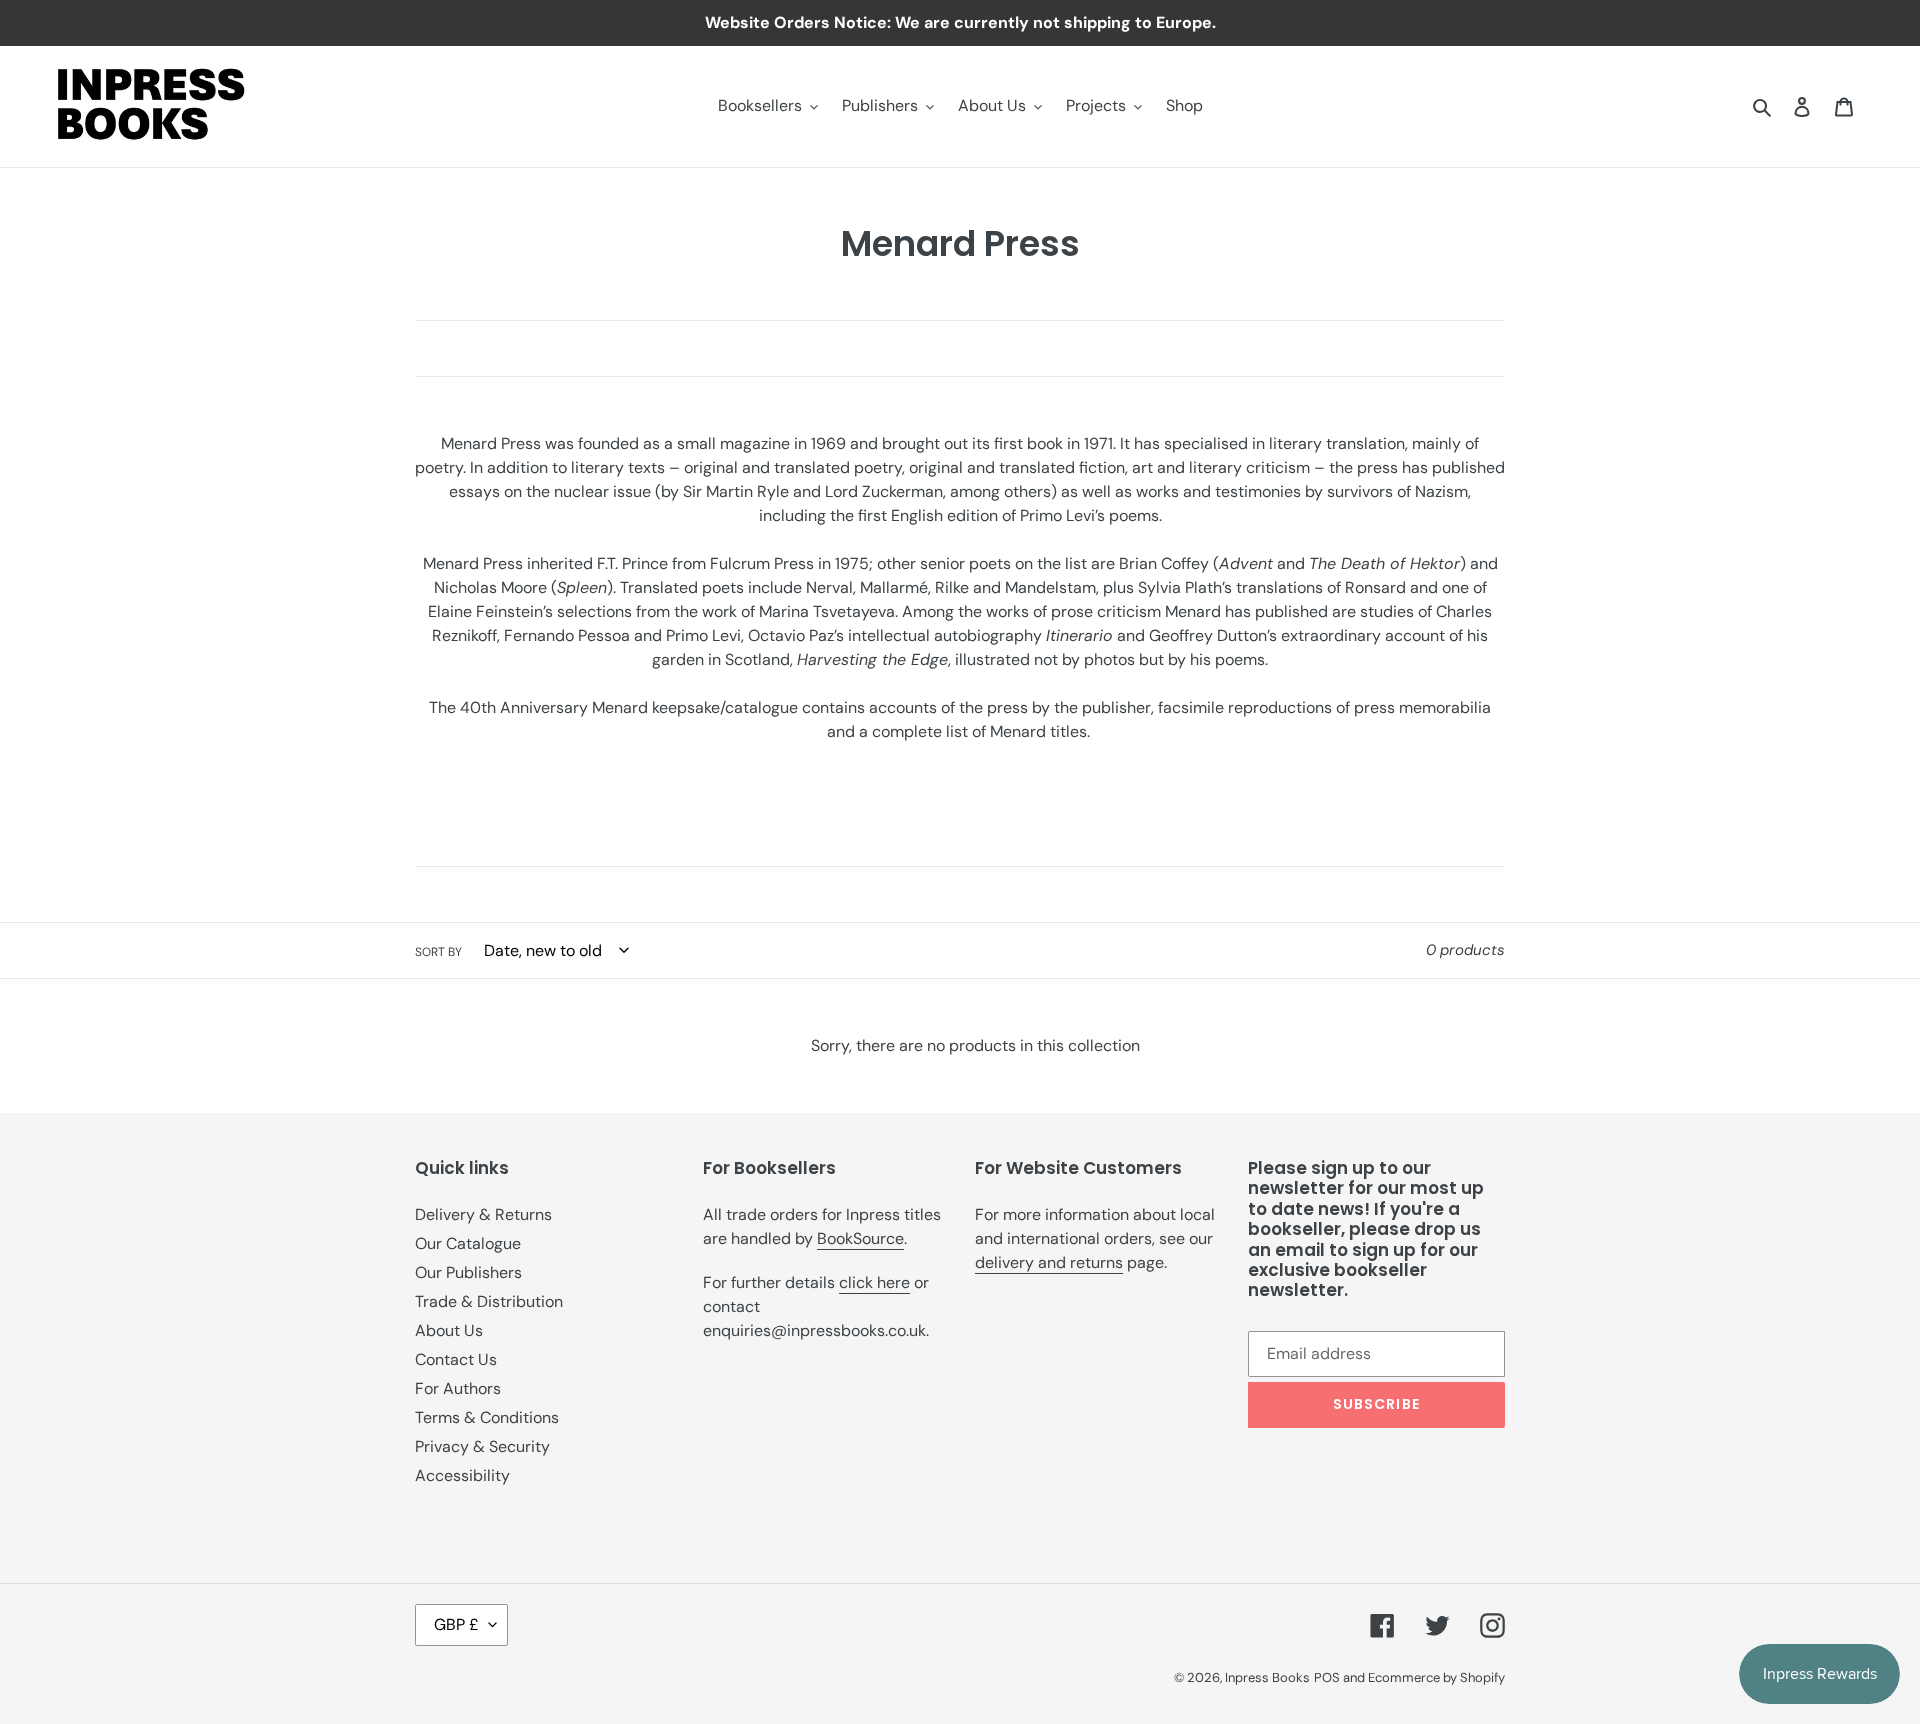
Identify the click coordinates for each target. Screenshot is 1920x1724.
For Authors (458, 1388)
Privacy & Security (482, 1446)
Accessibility (462, 1475)
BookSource (860, 1238)
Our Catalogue (468, 1243)
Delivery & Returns (483, 1214)
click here (874, 1282)
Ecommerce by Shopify (1436, 1677)
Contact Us (456, 1359)
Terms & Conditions (487, 1417)
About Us (449, 1330)
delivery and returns (1049, 1262)
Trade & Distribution (489, 1301)
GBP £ (456, 1624)
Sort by (438, 952)
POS (1327, 1677)
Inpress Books (1267, 1677)
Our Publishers (468, 1272)
